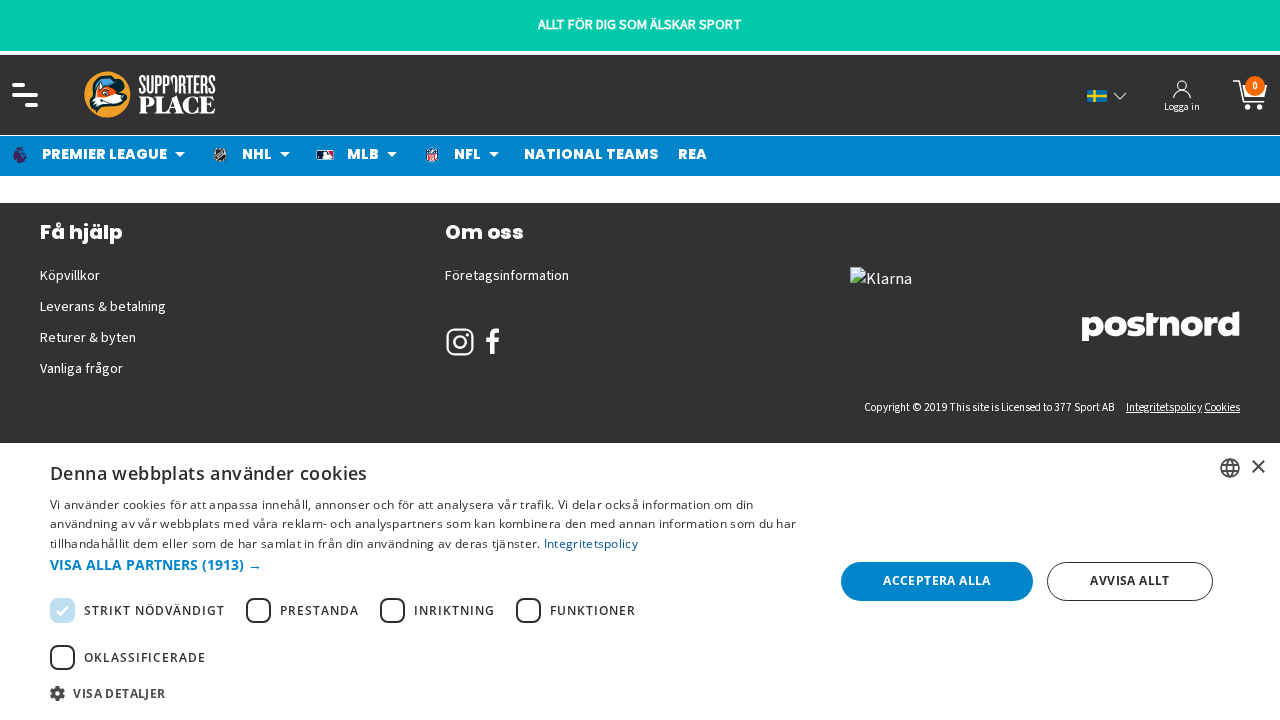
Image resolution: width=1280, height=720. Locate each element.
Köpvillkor (70, 276)
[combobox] (1230, 468)
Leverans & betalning (103, 307)
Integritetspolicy (1164, 407)
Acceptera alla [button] (937, 580)
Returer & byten (88, 338)
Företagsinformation (507, 276)
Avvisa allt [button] (1129, 580)
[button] (430, 564)
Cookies (1222, 407)
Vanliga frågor (81, 369)
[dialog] (640, 581)
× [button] (1257, 467)
